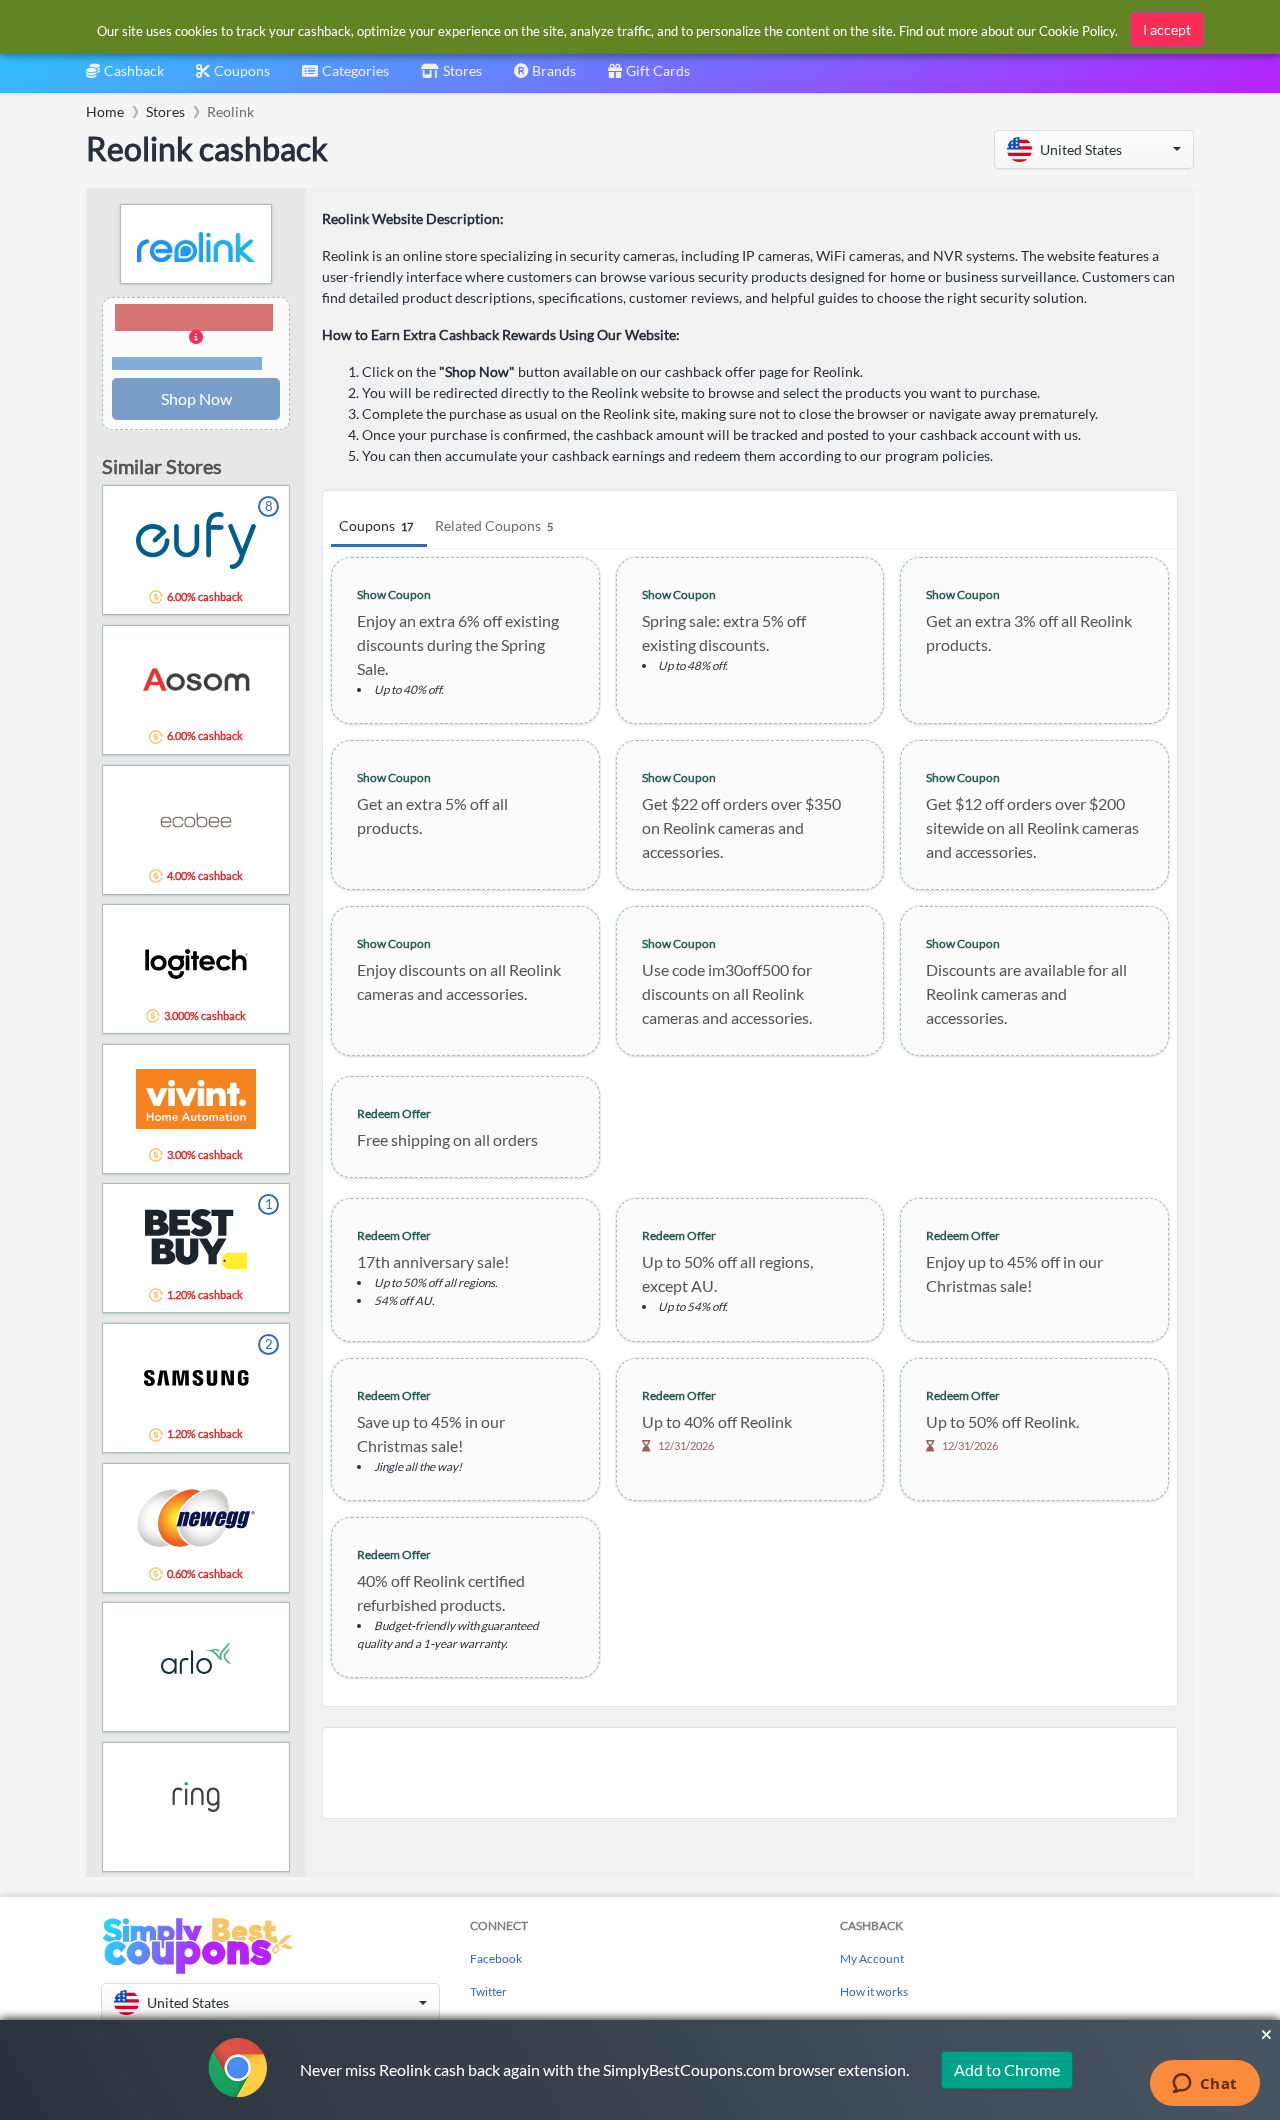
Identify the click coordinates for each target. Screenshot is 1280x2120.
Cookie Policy (1077, 31)
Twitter (488, 1991)
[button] (1094, 149)
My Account (872, 1958)
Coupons (376, 525)
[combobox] (345, 77)
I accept (1167, 29)
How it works (874, 1991)
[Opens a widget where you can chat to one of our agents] (1204, 2085)
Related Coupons (494, 525)
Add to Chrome (1007, 2069)
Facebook (496, 1958)
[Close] (1266, 2035)
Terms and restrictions (187, 363)
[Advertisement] (750, 1773)
